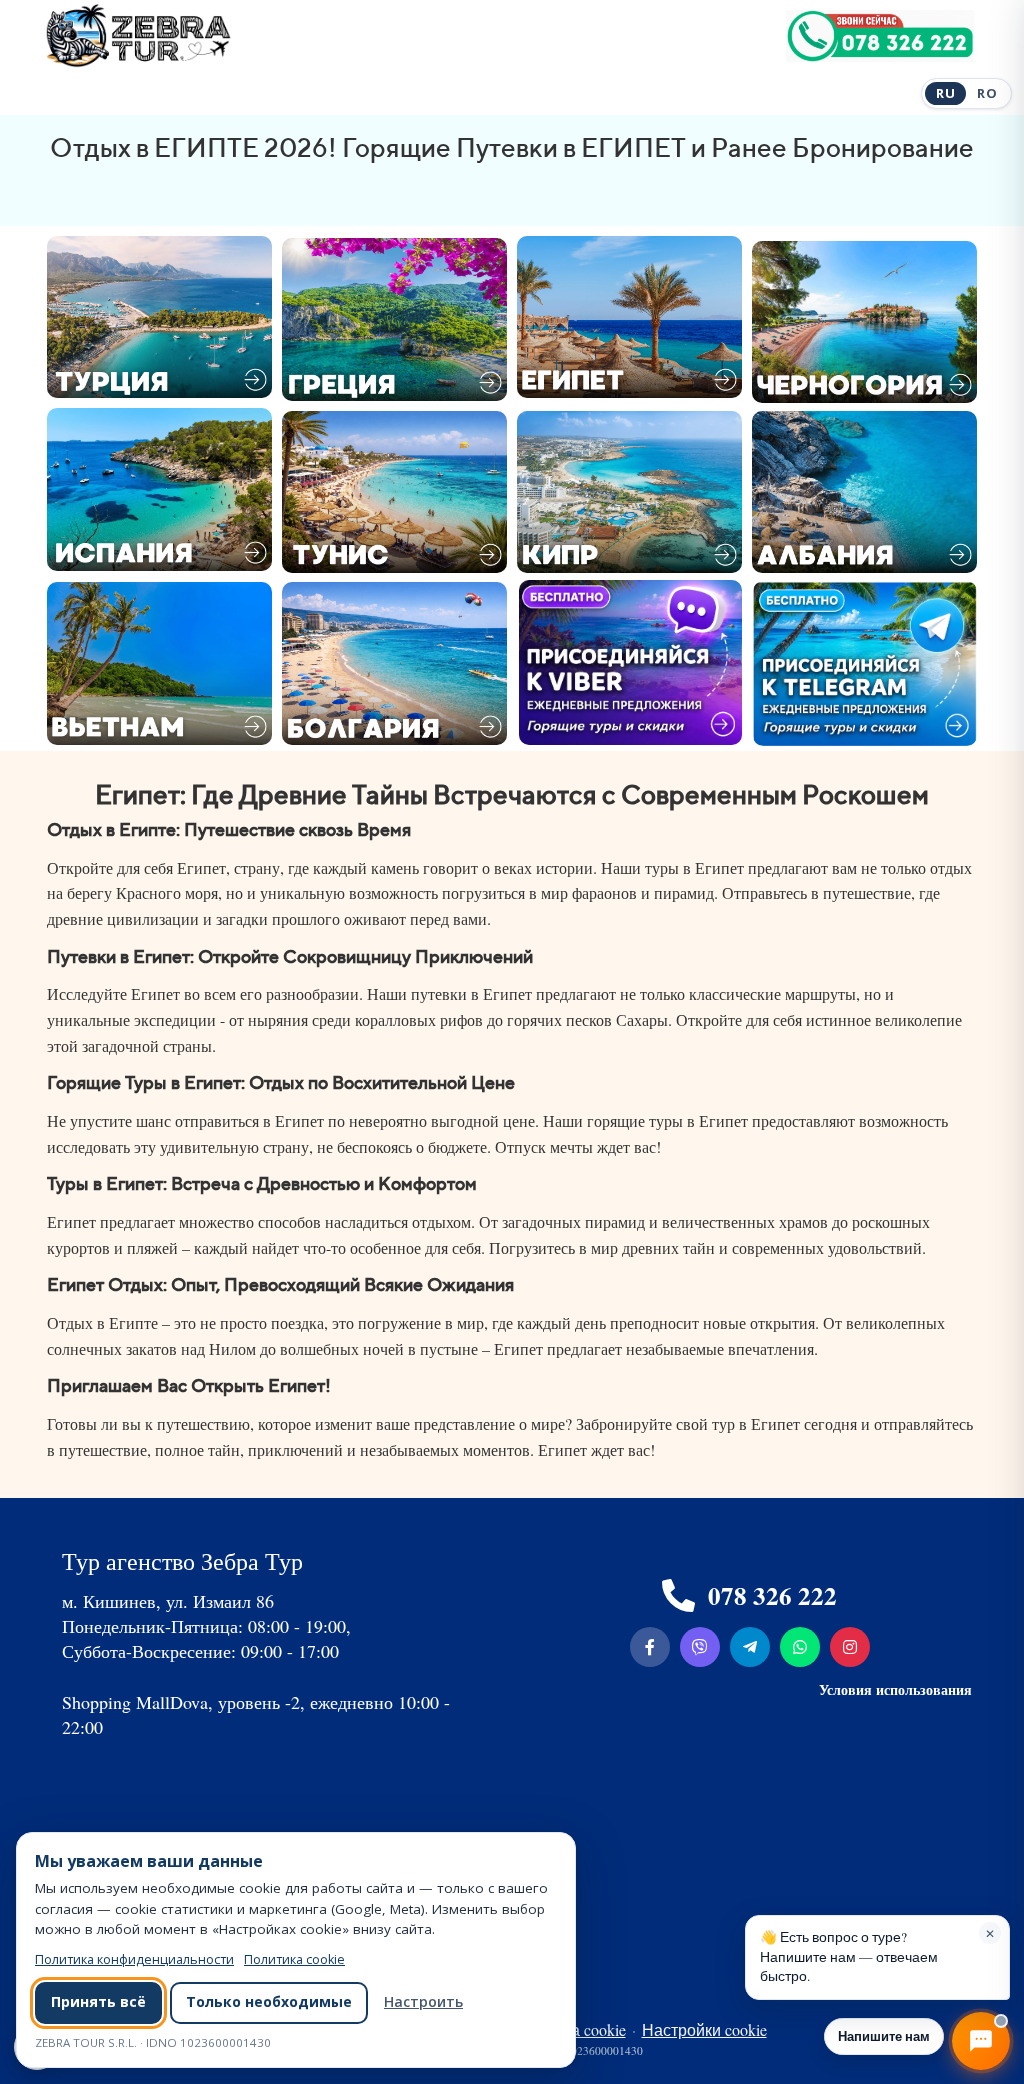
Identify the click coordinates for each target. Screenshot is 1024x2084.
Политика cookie (294, 1959)
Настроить (423, 2001)
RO (987, 93)
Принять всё (98, 2001)
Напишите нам (884, 2035)
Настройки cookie (704, 2029)
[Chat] (981, 2041)
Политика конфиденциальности (134, 1959)
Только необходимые (269, 2001)
